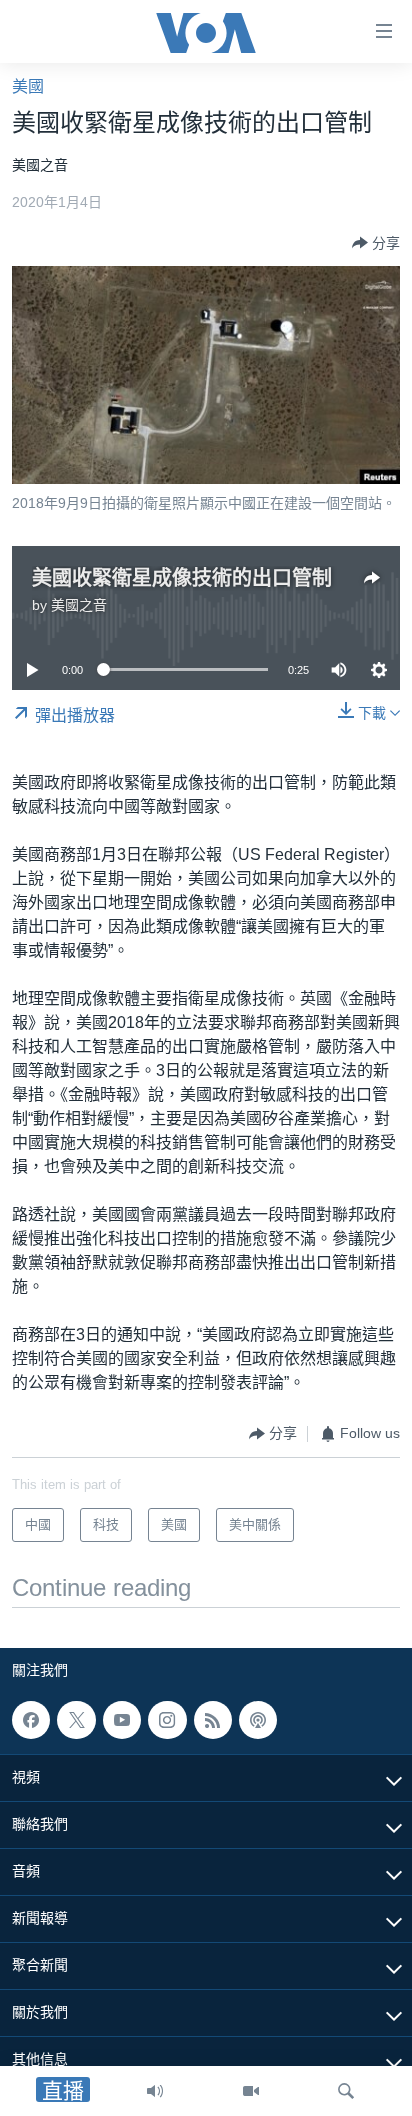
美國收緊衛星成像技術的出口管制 (182, 578)
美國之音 (79, 605)
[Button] (376, 243)
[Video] (251, 2091)
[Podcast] (258, 1720)
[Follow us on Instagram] (167, 1720)
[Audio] (155, 2091)
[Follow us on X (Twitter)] (76, 1720)
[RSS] (213, 1720)
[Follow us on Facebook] (31, 1720)
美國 (28, 86)
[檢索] (346, 2091)
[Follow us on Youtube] (122, 1720)
